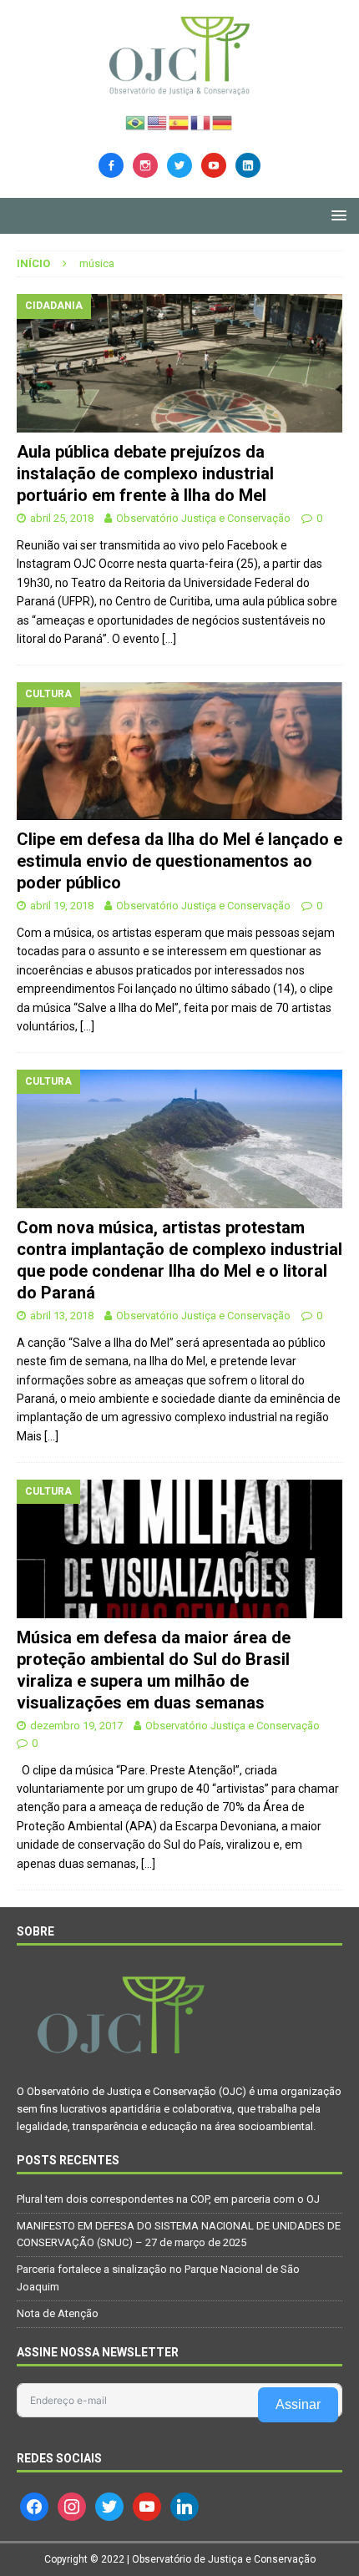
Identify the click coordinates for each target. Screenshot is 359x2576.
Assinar (298, 2404)
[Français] (201, 121)
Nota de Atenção (58, 2313)
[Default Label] (214, 164)
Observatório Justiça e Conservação (203, 518)
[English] (158, 121)
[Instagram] (145, 164)
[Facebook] (111, 164)
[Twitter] (179, 164)
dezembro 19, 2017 (76, 1726)
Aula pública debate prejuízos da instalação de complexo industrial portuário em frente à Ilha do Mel (145, 473)
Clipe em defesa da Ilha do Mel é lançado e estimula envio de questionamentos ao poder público (179, 861)
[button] (336, 215)
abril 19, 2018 (62, 906)
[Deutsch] (223, 121)
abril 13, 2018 (62, 1316)
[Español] (179, 121)
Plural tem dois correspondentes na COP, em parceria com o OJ (168, 2199)
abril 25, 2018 (62, 518)
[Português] (136, 121)
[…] (169, 639)
